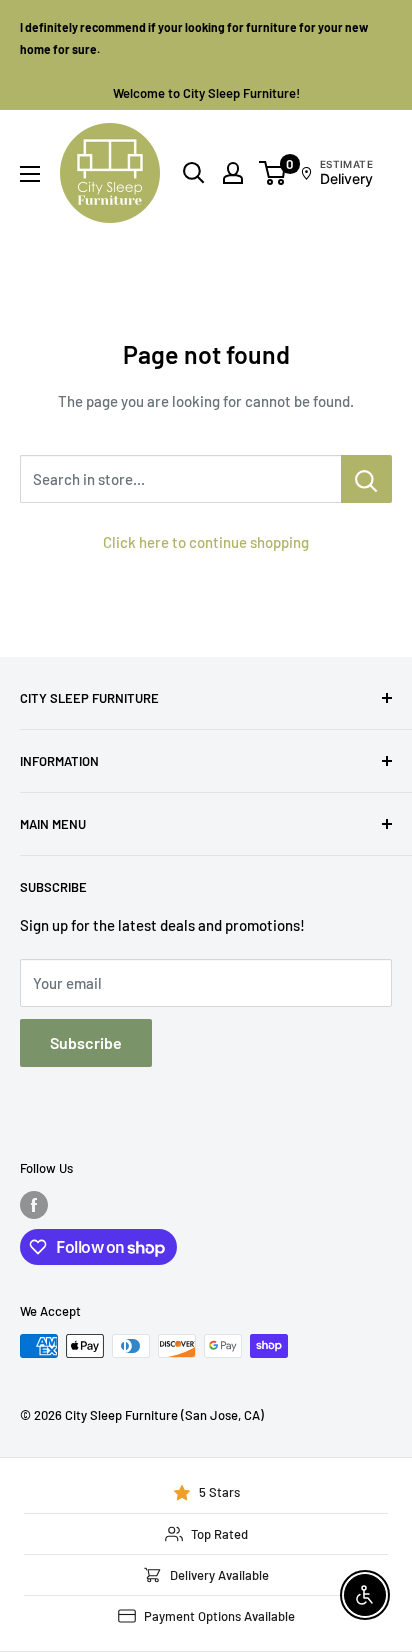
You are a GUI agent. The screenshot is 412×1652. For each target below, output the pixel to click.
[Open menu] (30, 174)
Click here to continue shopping (206, 542)
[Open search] (194, 173)
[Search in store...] (366, 479)
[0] (273, 173)
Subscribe (86, 1042)
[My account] (233, 173)
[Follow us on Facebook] (34, 1205)
